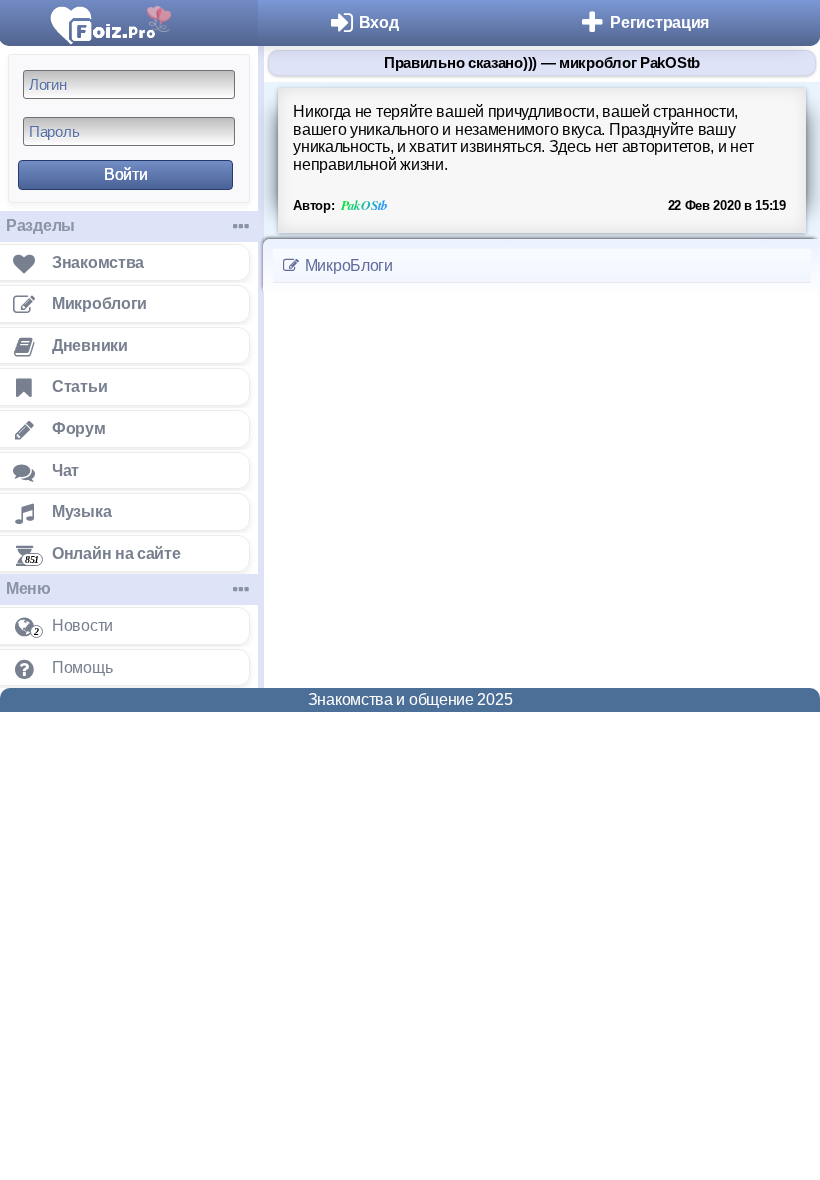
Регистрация (659, 22)
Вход (379, 22)
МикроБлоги (347, 265)
